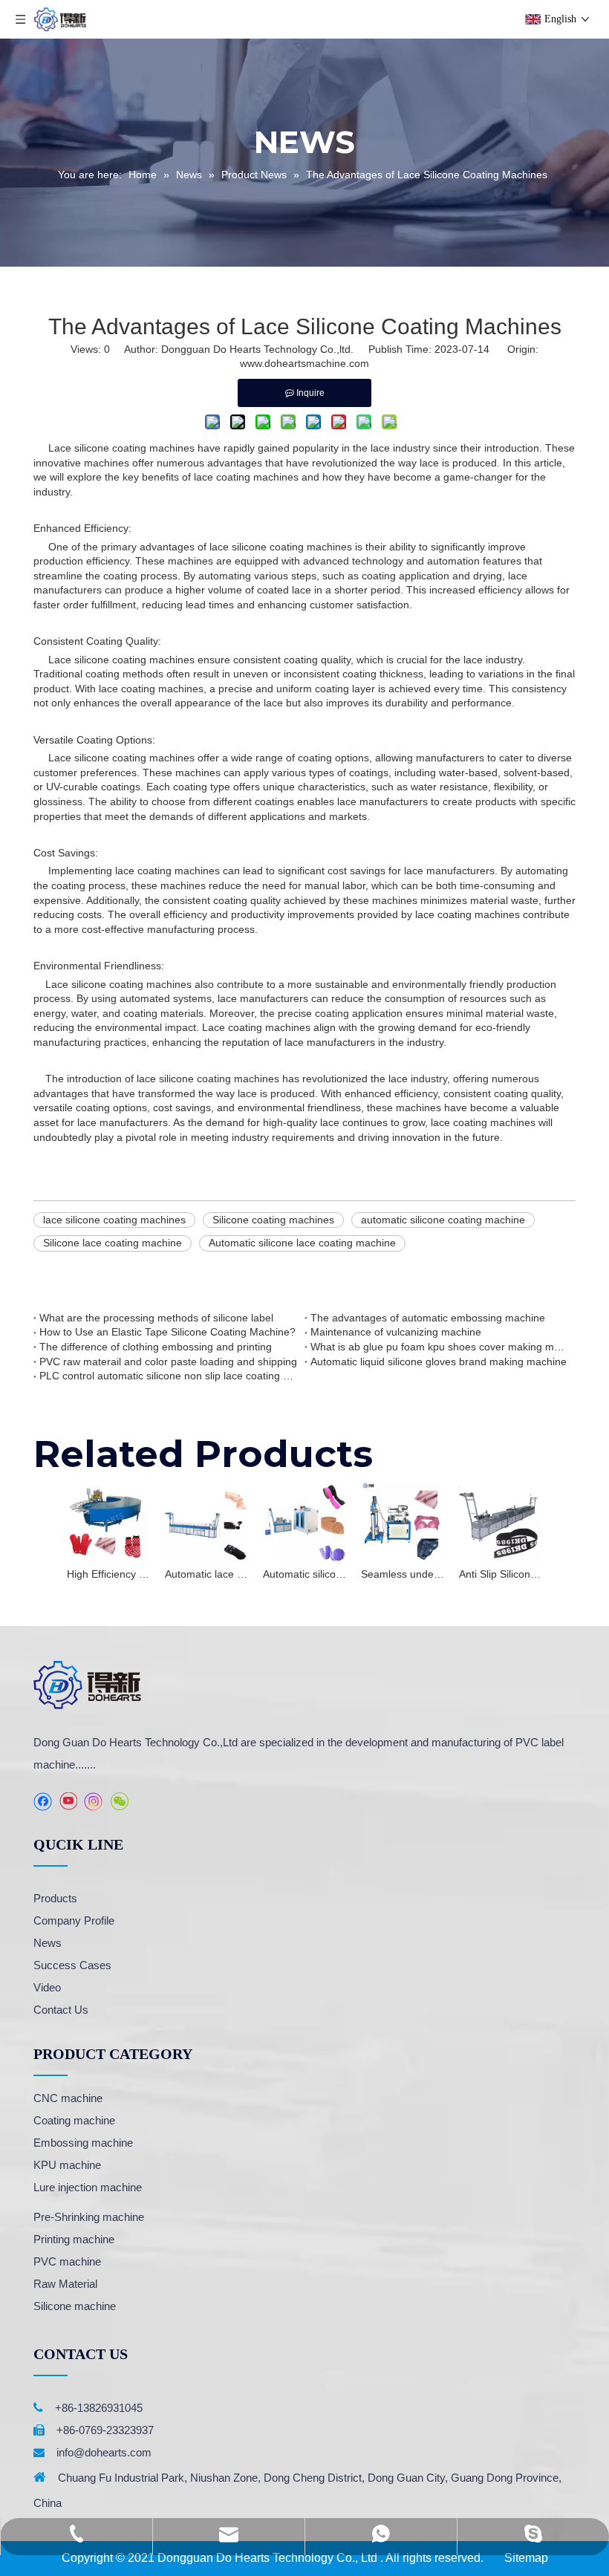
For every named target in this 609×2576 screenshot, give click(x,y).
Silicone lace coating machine (113, 1243)
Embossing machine (83, 2143)
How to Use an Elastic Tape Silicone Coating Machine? (167, 1332)
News (48, 1943)
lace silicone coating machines (114, 1220)
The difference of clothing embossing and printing (156, 1347)
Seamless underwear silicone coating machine (403, 1574)
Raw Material (65, 2284)
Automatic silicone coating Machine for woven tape (304, 1574)
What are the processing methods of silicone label (156, 1318)
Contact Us (61, 2010)
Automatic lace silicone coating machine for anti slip (206, 1574)
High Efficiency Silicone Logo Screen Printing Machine (108, 1574)
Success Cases (72, 1965)
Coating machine (74, 2120)
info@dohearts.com (104, 2452)
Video (47, 1987)
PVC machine (67, 2261)
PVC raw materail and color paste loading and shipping (168, 1362)
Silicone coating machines (273, 1220)
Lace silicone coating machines (121, 448)
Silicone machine (75, 2306)
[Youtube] (68, 1802)
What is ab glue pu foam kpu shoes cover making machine (440, 1347)
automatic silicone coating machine (443, 1220)
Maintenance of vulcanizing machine (396, 1332)
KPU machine (67, 2165)
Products (55, 1898)
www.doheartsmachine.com (304, 363)
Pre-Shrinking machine (89, 2217)
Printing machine (74, 2239)
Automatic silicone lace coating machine (302, 1243)
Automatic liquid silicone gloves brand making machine (439, 1362)
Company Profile (74, 1920)
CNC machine (68, 2098)
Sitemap (526, 2558)
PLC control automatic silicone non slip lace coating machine (169, 1376)
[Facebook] (43, 1802)
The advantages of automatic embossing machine (428, 1318)
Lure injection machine (88, 2187)
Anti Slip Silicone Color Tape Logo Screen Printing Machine (501, 1574)
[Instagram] (94, 1802)
